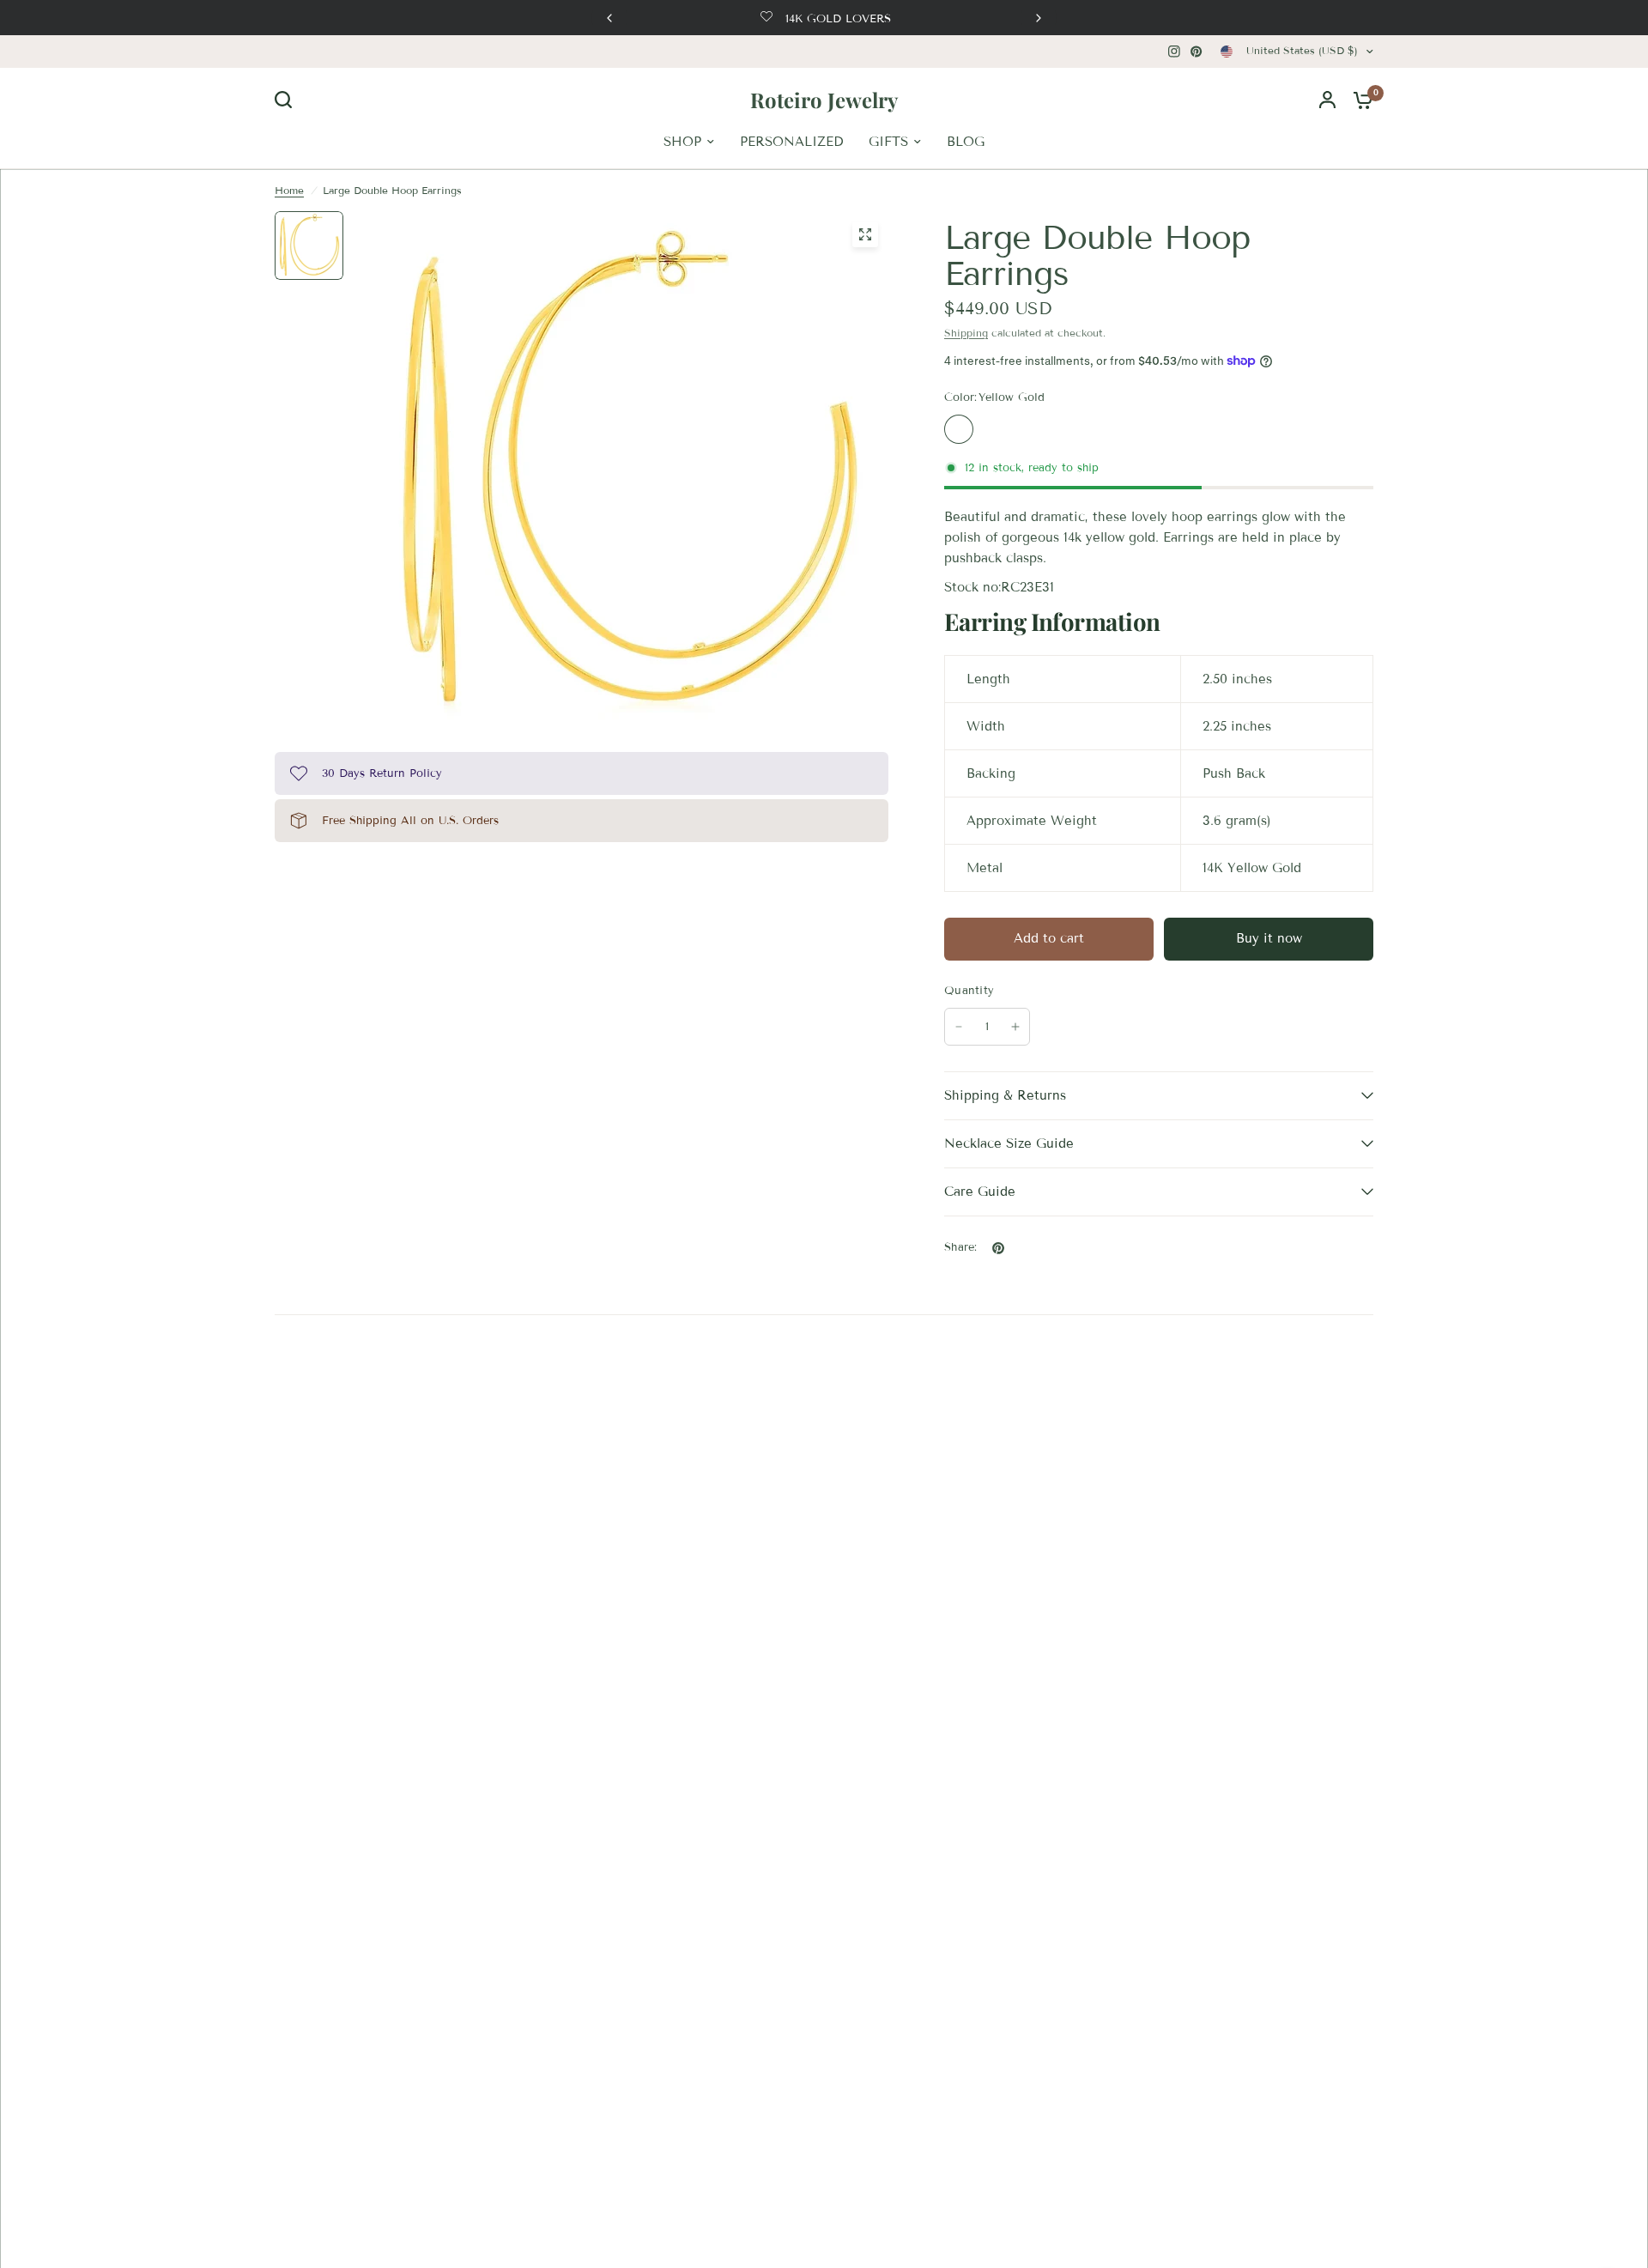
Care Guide (980, 1192)
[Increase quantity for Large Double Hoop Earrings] (1015, 1027)
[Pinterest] (1197, 52)
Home (289, 190)
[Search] (288, 100)
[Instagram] (1174, 52)
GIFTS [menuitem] (888, 142)
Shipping (966, 333)
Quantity (969, 991)
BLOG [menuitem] (966, 142)
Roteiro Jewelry (824, 100)
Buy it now (1269, 938)
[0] (1359, 100)
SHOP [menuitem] (682, 142)
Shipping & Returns (1005, 1095)
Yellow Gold (959, 429)
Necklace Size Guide (1009, 1143)
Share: (961, 1248)
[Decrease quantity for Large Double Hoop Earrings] (959, 1027)
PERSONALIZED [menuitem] (791, 142)
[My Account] (1327, 100)
